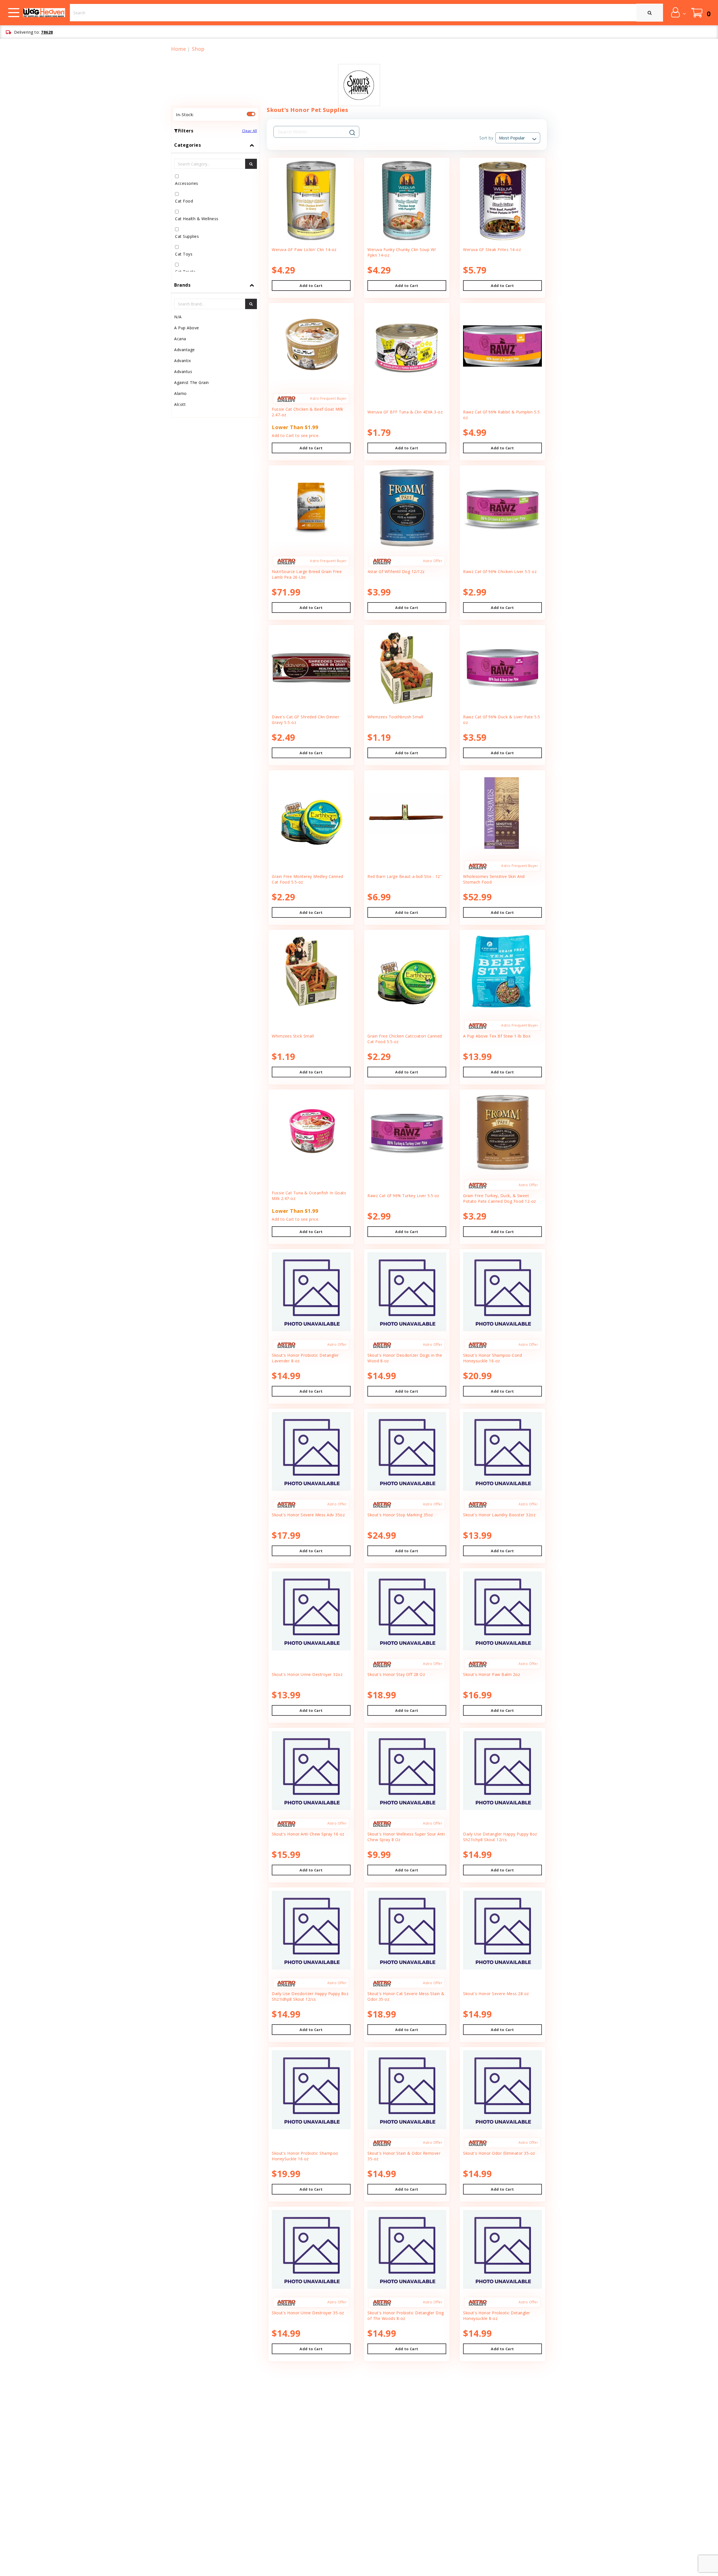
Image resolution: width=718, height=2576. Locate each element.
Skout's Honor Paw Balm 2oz (492, 1674)
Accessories (187, 183)
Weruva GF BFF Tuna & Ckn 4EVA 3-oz (405, 412)
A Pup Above (187, 328)
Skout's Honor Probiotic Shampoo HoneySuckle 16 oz (305, 2156)
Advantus (183, 372)
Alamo (180, 393)
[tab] (216, 207)
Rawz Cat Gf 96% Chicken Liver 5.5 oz (500, 571)
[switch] (251, 114)
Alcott (180, 404)
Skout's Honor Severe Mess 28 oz (496, 1994)
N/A (178, 317)
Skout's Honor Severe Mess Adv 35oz (308, 1515)
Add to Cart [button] (311, 286)
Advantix (182, 361)
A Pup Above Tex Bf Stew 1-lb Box (497, 1036)
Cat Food (184, 201)
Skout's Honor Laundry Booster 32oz (499, 1515)
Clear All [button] (250, 131)
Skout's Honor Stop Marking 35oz (400, 1515)
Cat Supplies (187, 236)
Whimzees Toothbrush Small (395, 717)
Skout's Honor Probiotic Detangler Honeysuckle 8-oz (497, 2316)
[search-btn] (251, 164)
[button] (678, 12)
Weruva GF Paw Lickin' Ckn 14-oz (304, 249)
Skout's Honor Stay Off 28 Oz (396, 1674)
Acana (180, 339)
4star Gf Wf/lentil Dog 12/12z (396, 571)
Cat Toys (184, 254)
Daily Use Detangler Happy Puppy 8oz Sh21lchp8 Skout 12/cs (500, 1837)
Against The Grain (192, 382)
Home (179, 49)
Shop (198, 49)
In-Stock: (185, 114)
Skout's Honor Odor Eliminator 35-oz (499, 2153)
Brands (182, 285)
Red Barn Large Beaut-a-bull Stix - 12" (405, 876)
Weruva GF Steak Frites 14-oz (492, 249)
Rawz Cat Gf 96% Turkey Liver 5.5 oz (403, 1196)
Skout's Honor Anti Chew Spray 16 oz (308, 1834)
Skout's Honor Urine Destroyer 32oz (307, 1674)
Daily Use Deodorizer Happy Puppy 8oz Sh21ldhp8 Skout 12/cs (310, 1996)
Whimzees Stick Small (293, 1036)
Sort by (486, 138)
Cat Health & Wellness (197, 219)
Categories (187, 145)
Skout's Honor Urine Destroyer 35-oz (308, 2313)
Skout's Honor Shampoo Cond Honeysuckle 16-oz (493, 1358)
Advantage (185, 350)
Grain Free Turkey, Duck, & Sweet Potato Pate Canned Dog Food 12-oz (500, 1198)
